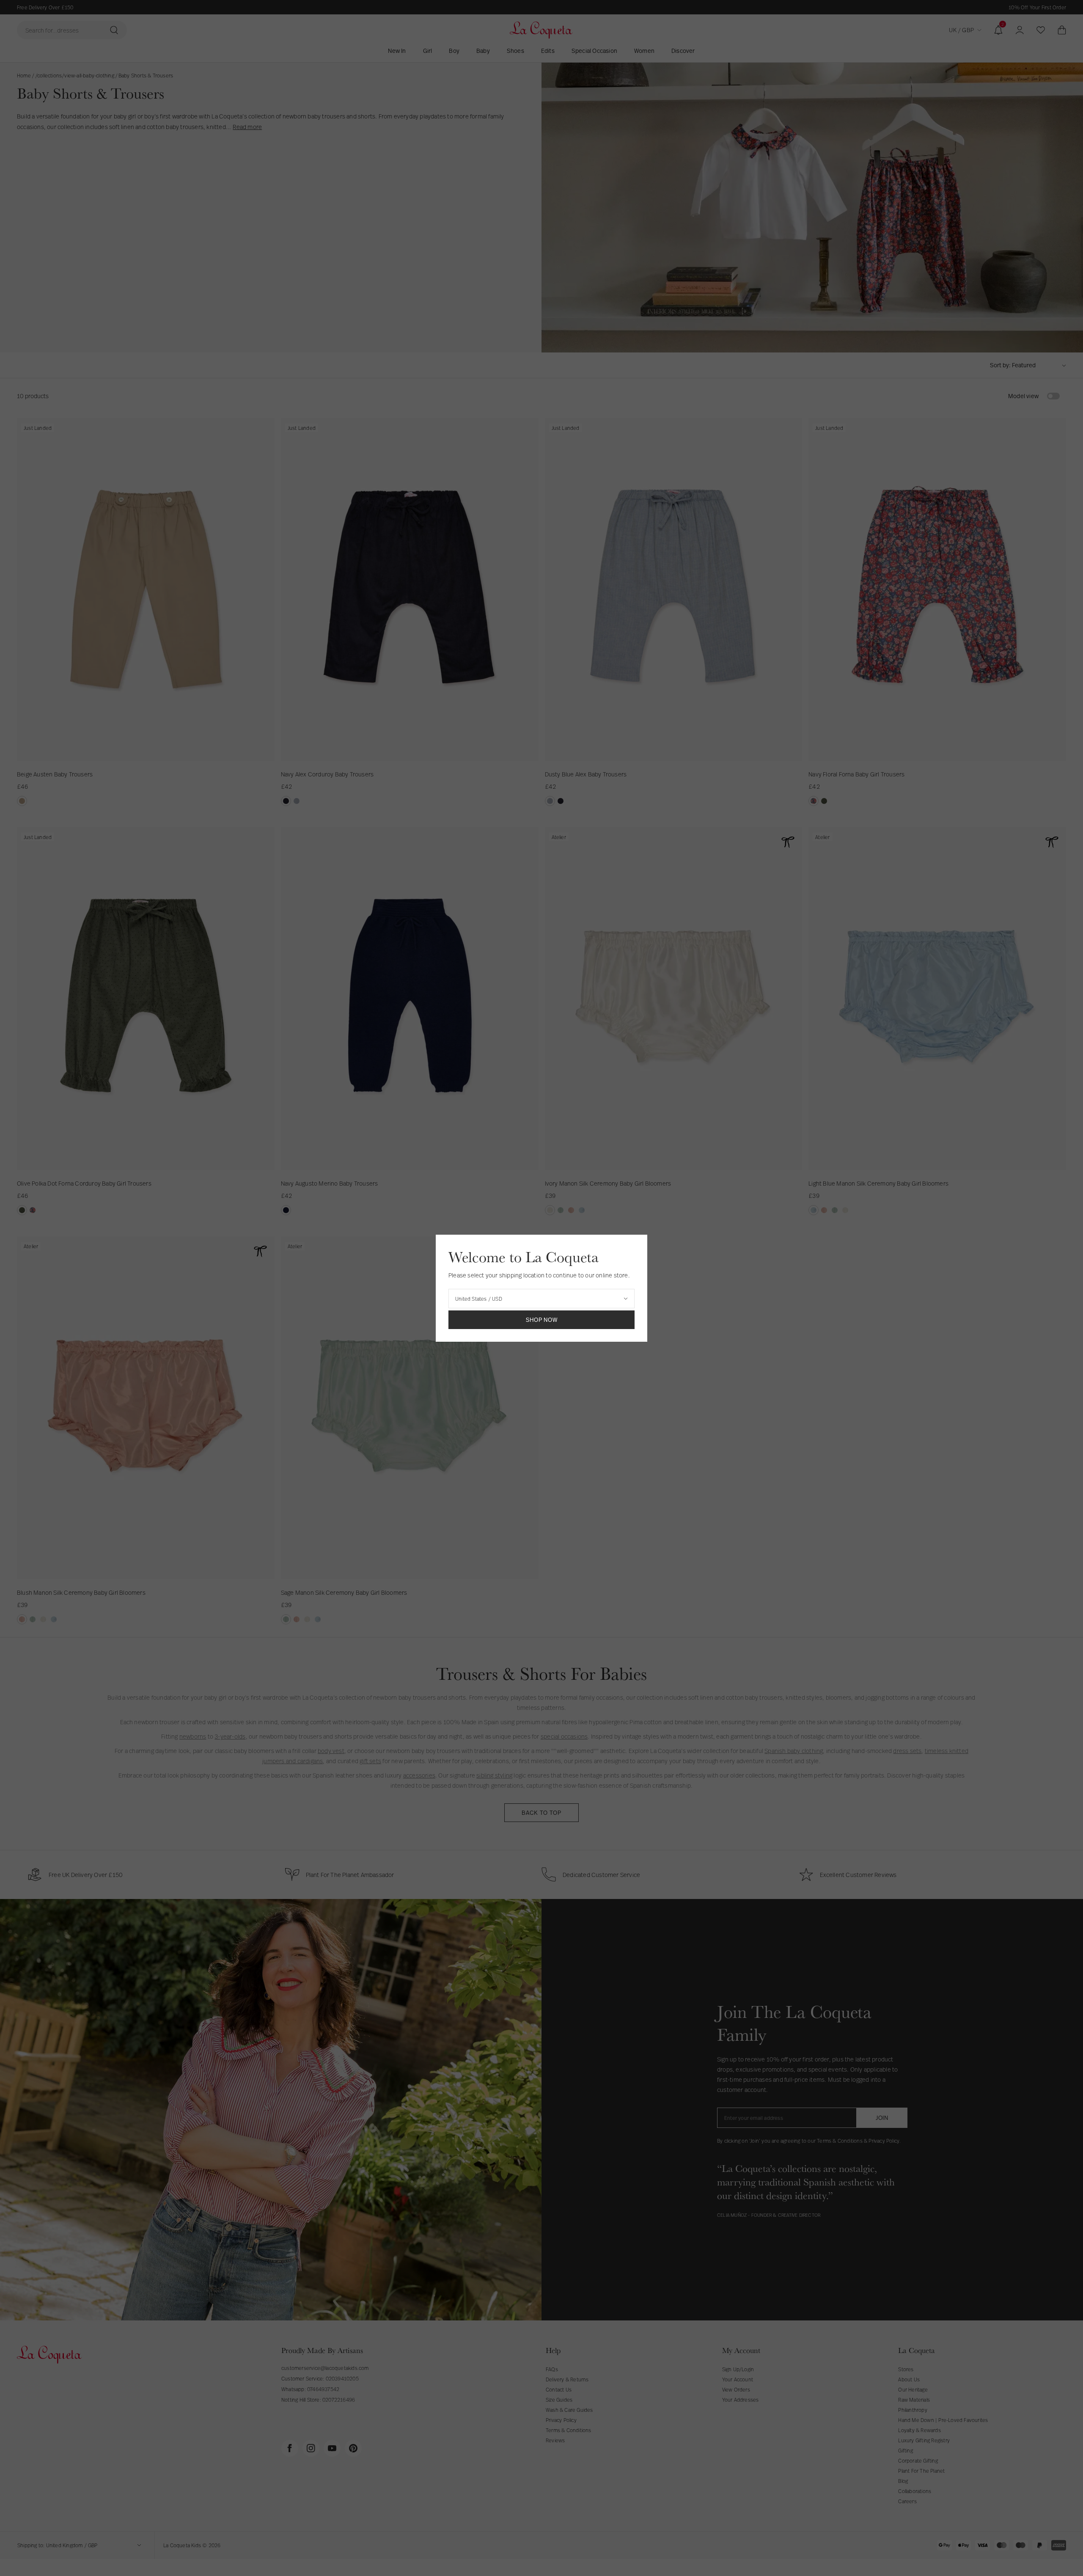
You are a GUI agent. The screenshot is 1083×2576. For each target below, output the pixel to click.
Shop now (542, 1320)
